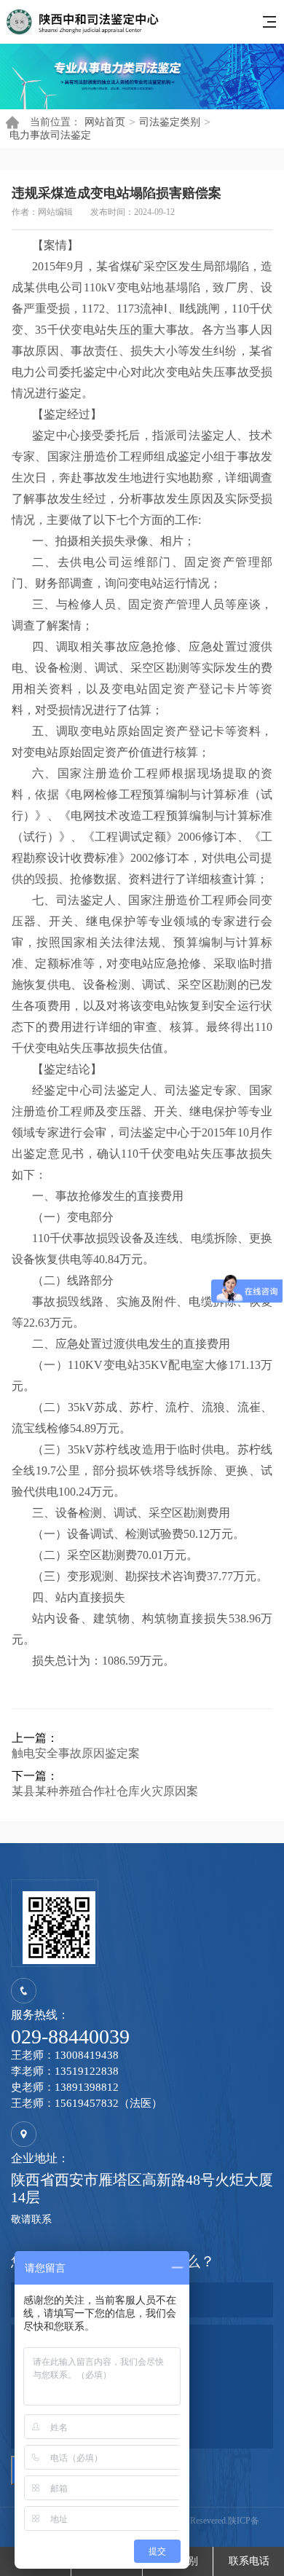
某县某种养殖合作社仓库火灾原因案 (105, 1791)
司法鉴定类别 (170, 122)
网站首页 (105, 122)
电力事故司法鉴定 (50, 135)
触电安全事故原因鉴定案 (76, 1753)
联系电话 (249, 2561)
